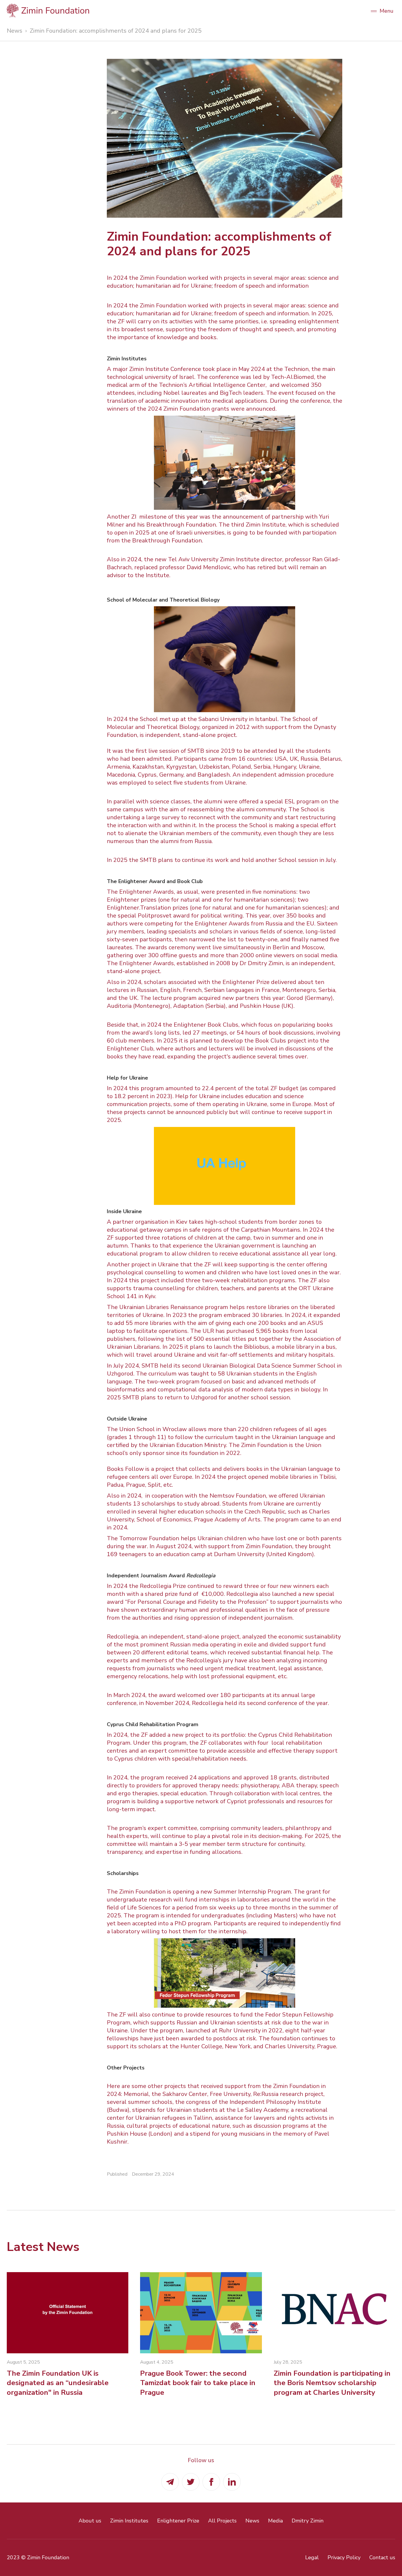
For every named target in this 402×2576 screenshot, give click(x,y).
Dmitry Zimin (308, 2521)
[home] (185, 10)
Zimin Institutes (129, 2521)
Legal (312, 2557)
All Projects (222, 2521)
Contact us (382, 2557)
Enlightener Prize (178, 2521)
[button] (382, 10)
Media (275, 2521)
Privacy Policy (344, 2557)
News (15, 31)
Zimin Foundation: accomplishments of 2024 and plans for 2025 (116, 31)
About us (90, 2521)
